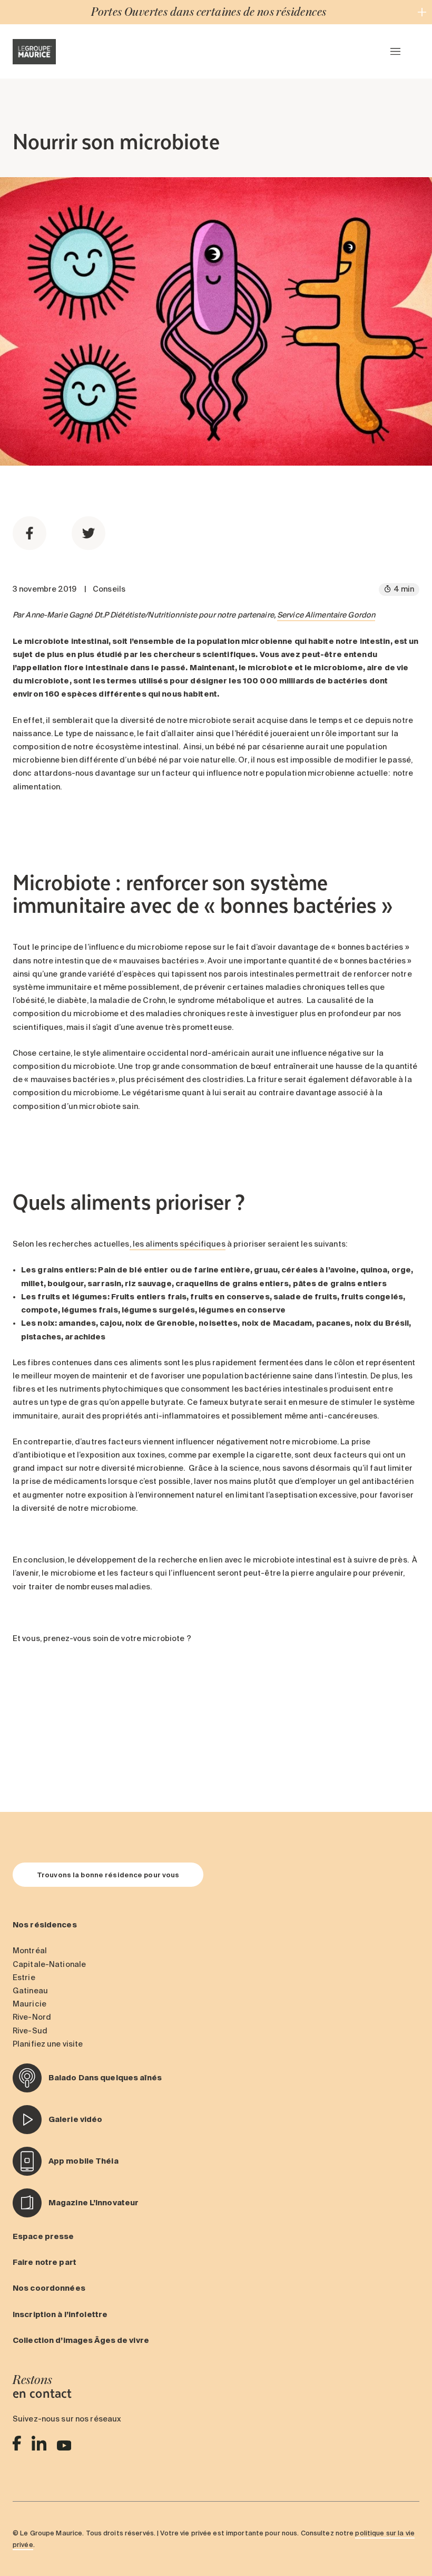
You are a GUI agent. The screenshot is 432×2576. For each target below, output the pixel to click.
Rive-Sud (30, 2031)
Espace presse (43, 2236)
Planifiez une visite (48, 2044)
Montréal (30, 1951)
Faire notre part (45, 2262)
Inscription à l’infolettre (60, 2314)
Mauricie (30, 2004)
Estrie (24, 1977)
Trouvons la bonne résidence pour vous (108, 1875)
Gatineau (30, 1991)
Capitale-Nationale (49, 1964)
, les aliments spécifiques (178, 1244)
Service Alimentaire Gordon (326, 615)
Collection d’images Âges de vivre (81, 2340)
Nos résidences (45, 1925)
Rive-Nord (32, 2017)
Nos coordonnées (49, 2288)
